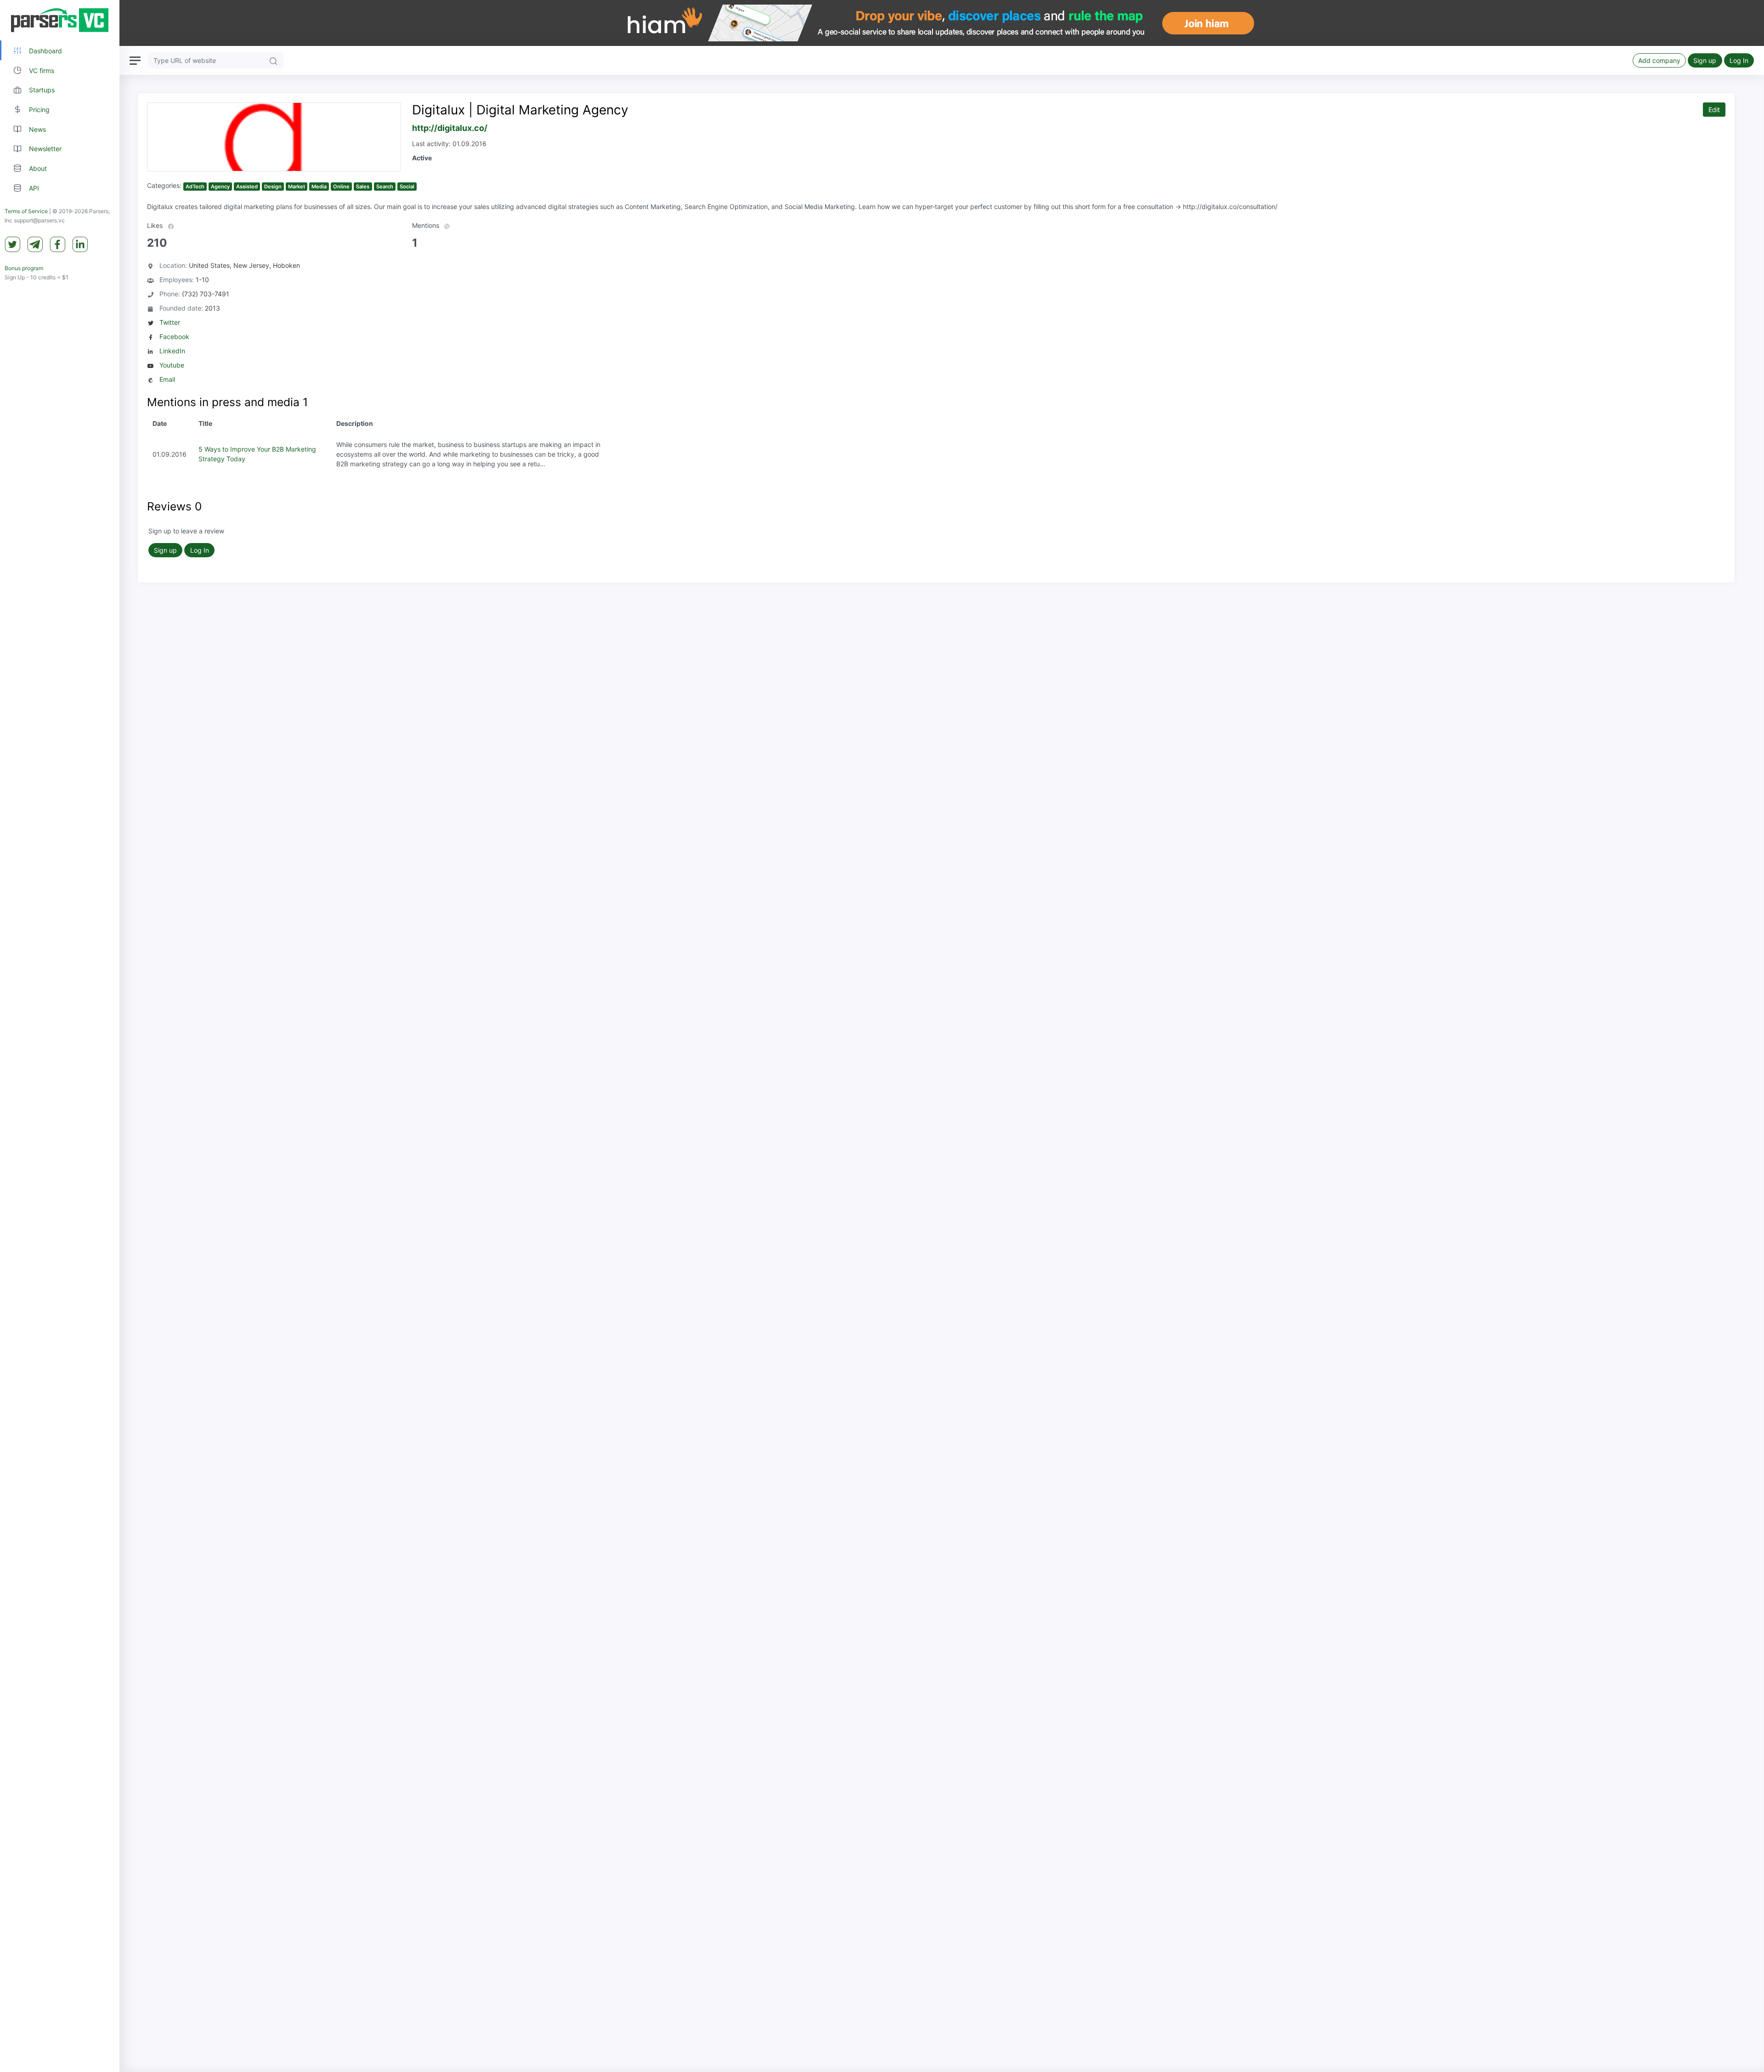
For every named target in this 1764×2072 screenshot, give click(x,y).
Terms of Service (26, 211)
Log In (1739, 60)
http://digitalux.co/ (450, 128)
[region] (60, 1036)
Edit (1714, 110)
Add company (1659, 60)
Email (167, 379)
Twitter (170, 322)
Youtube (172, 365)
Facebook (174, 337)
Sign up (1705, 60)
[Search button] (273, 60)
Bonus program (24, 268)
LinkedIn (172, 351)
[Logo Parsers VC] (60, 20)
